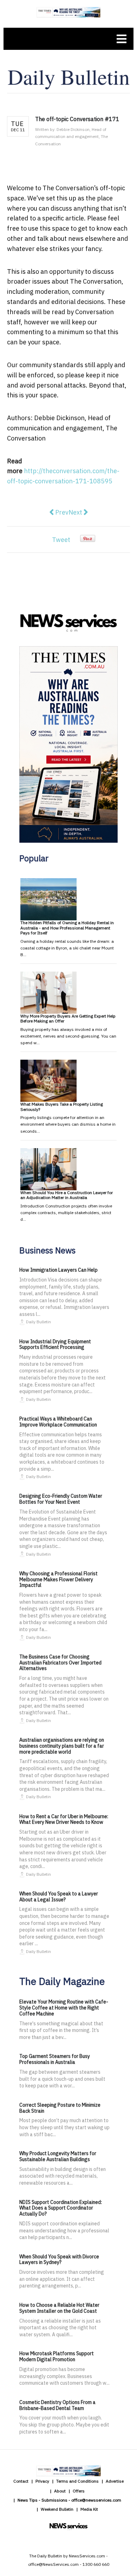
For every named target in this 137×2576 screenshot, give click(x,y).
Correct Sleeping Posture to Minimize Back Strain (60, 2108)
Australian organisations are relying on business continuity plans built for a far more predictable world (62, 1746)
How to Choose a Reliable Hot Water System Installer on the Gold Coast (59, 2308)
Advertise (115, 2481)
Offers (79, 2491)
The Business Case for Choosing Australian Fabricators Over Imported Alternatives (60, 1663)
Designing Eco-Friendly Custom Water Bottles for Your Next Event (61, 1499)
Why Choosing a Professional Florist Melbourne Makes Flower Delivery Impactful (58, 1580)
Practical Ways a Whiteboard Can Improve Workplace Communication (58, 1422)
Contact (21, 2481)
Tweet (61, 540)
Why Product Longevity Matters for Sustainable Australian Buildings (58, 2156)
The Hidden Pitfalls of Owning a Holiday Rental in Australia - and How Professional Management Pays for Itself (67, 928)
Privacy (42, 2481)
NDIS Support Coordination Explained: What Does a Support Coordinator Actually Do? (61, 2208)
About (60, 2491)
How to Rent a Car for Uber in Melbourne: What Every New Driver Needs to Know (64, 1819)
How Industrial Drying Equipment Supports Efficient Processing (55, 1345)
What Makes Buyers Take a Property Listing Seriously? (62, 1107)
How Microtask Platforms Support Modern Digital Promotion (57, 2356)
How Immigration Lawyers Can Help (58, 1270)
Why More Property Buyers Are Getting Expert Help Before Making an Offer (68, 1018)
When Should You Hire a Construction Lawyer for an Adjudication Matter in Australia (67, 1195)
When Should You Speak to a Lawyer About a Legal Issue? (59, 1897)
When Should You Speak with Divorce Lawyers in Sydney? (59, 2260)
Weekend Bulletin (57, 2509)
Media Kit (89, 2509)
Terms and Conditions (77, 2481)
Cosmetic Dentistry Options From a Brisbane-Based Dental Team (57, 2405)
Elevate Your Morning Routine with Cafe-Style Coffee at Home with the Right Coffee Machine (64, 2008)
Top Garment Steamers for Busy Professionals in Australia (55, 2059)
